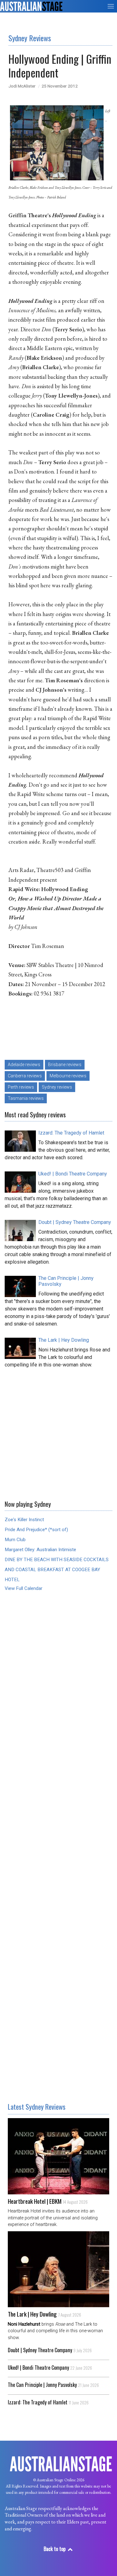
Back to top (55, 2549)
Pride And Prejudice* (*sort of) (36, 1530)
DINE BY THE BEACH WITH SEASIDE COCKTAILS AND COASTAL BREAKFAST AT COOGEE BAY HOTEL (57, 1570)
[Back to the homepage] (31, 6)
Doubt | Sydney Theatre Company (50, 2350)
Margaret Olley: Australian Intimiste (40, 1550)
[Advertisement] (58, 1432)
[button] (111, 6)
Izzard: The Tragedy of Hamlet (48, 2402)
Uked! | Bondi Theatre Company (50, 2368)
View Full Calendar (24, 1588)
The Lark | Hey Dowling (44, 2314)
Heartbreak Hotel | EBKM (48, 2201)
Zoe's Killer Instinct (24, 1520)
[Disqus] (58, 1693)
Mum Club (15, 1540)
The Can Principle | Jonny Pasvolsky (53, 2385)
